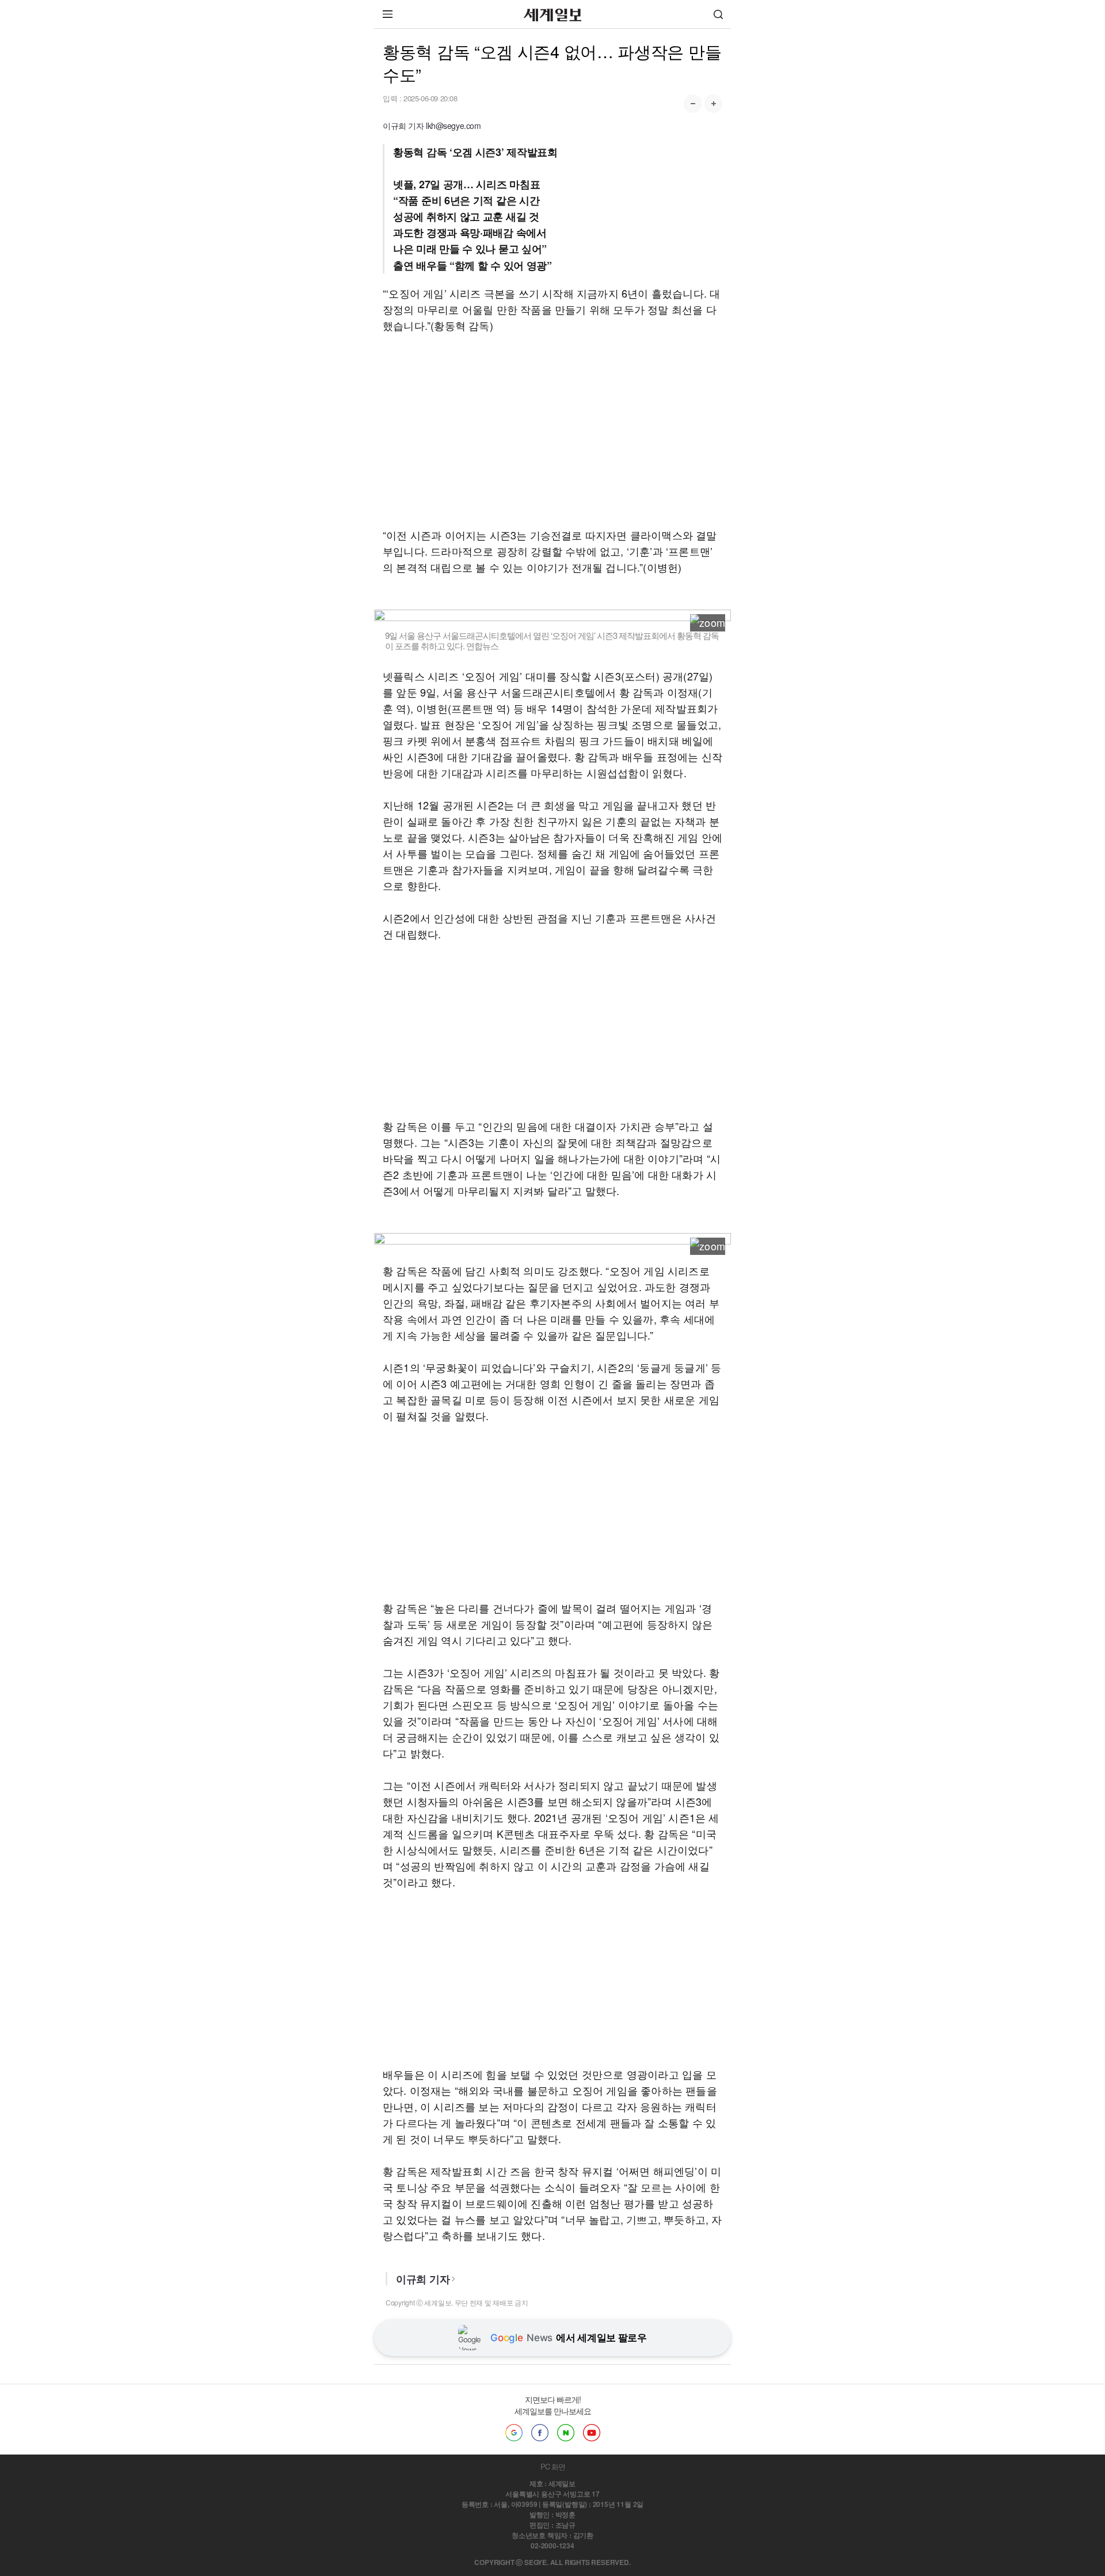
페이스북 (540, 2433)
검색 (718, 14)
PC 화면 (553, 2466)
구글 (514, 2433)
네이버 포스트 (566, 2433)
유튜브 (592, 2433)
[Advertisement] (552, 430)
